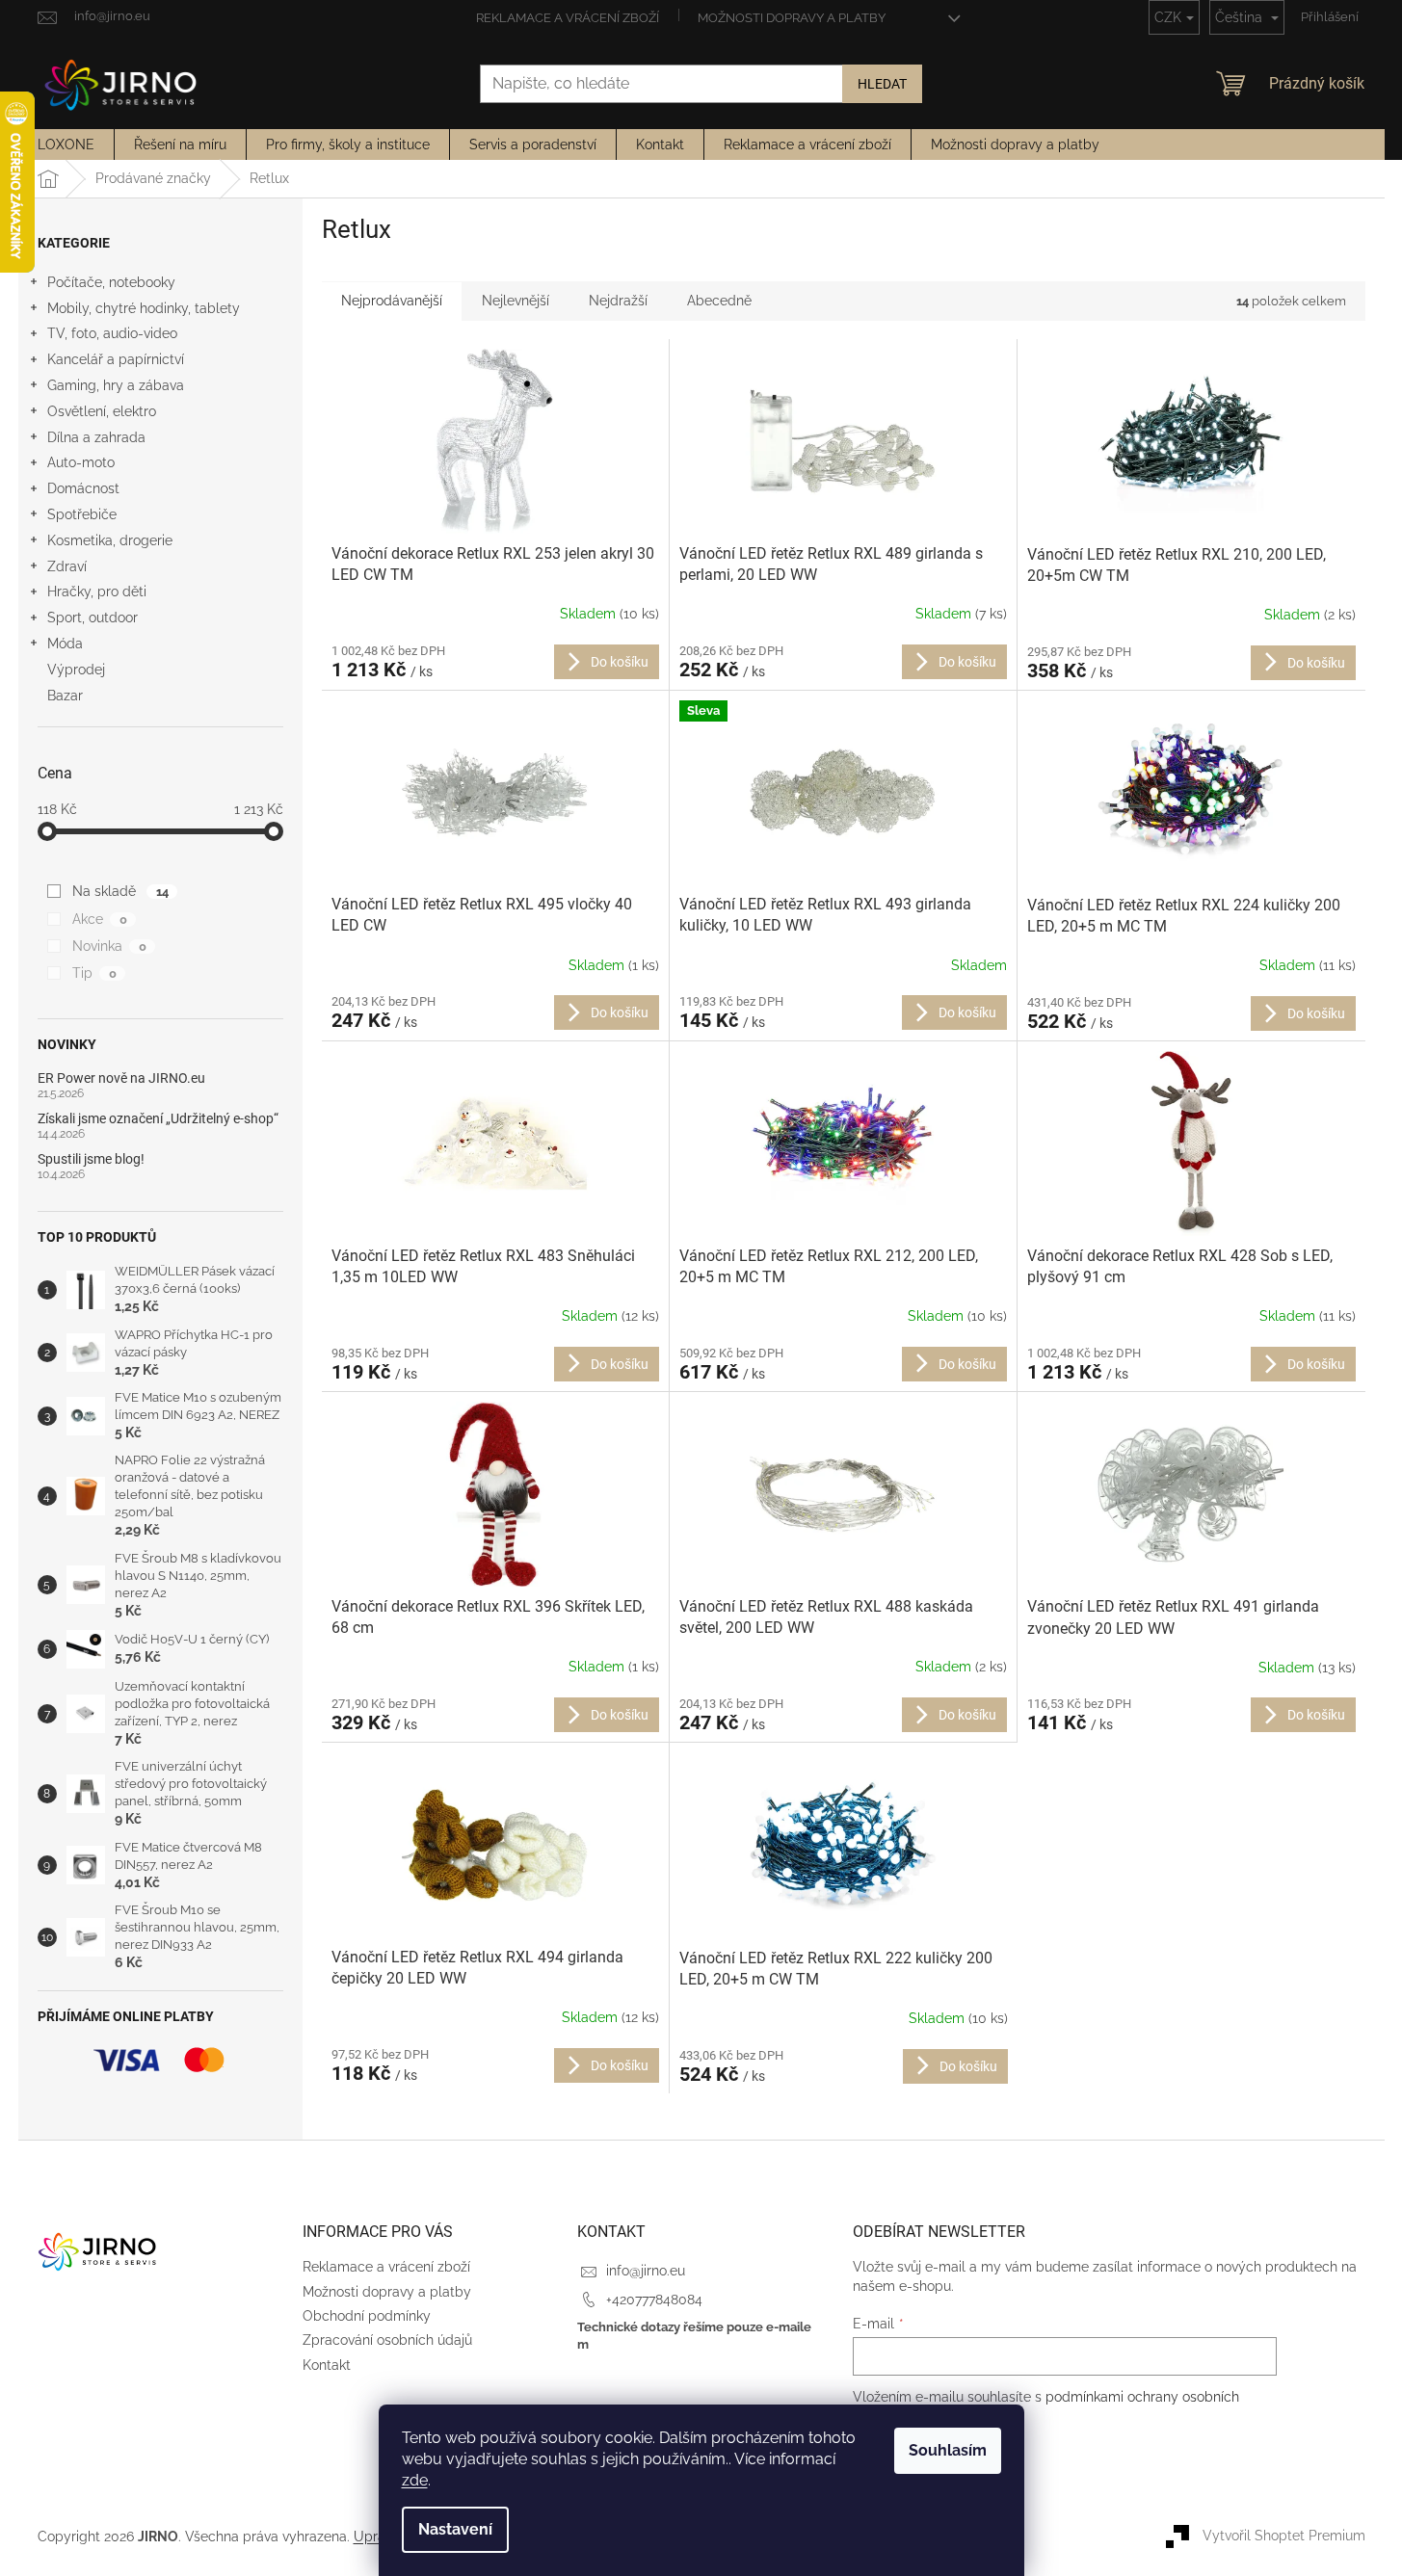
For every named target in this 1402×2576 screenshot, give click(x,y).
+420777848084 (654, 2300)
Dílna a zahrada (96, 437)
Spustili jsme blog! (91, 1159)
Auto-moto (81, 462)
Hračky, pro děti (97, 591)
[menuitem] (66, 145)
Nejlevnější (516, 301)
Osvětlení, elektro (102, 411)
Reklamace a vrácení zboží (568, 18)
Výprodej (76, 670)
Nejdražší (618, 301)
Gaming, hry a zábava (116, 385)
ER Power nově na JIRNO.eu (121, 1078)
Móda (65, 644)
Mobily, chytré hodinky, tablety (144, 308)
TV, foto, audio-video (112, 333)
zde (415, 2480)
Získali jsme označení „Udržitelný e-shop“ (158, 1119)
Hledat (882, 84)
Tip (94, 973)
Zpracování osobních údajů (387, 2340)
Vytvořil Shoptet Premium (1284, 2536)
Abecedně (719, 301)
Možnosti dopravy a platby (792, 18)
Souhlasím (948, 2450)
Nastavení (455, 2529)
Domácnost (83, 488)
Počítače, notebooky (111, 282)
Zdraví (67, 566)
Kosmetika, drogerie (110, 540)
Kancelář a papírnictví (116, 359)
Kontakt (327, 2365)
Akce (99, 919)
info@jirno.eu (646, 2271)
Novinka (109, 946)
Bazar (65, 696)
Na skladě (120, 891)
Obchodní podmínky (367, 2316)
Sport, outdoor (93, 618)
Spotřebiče (82, 514)
